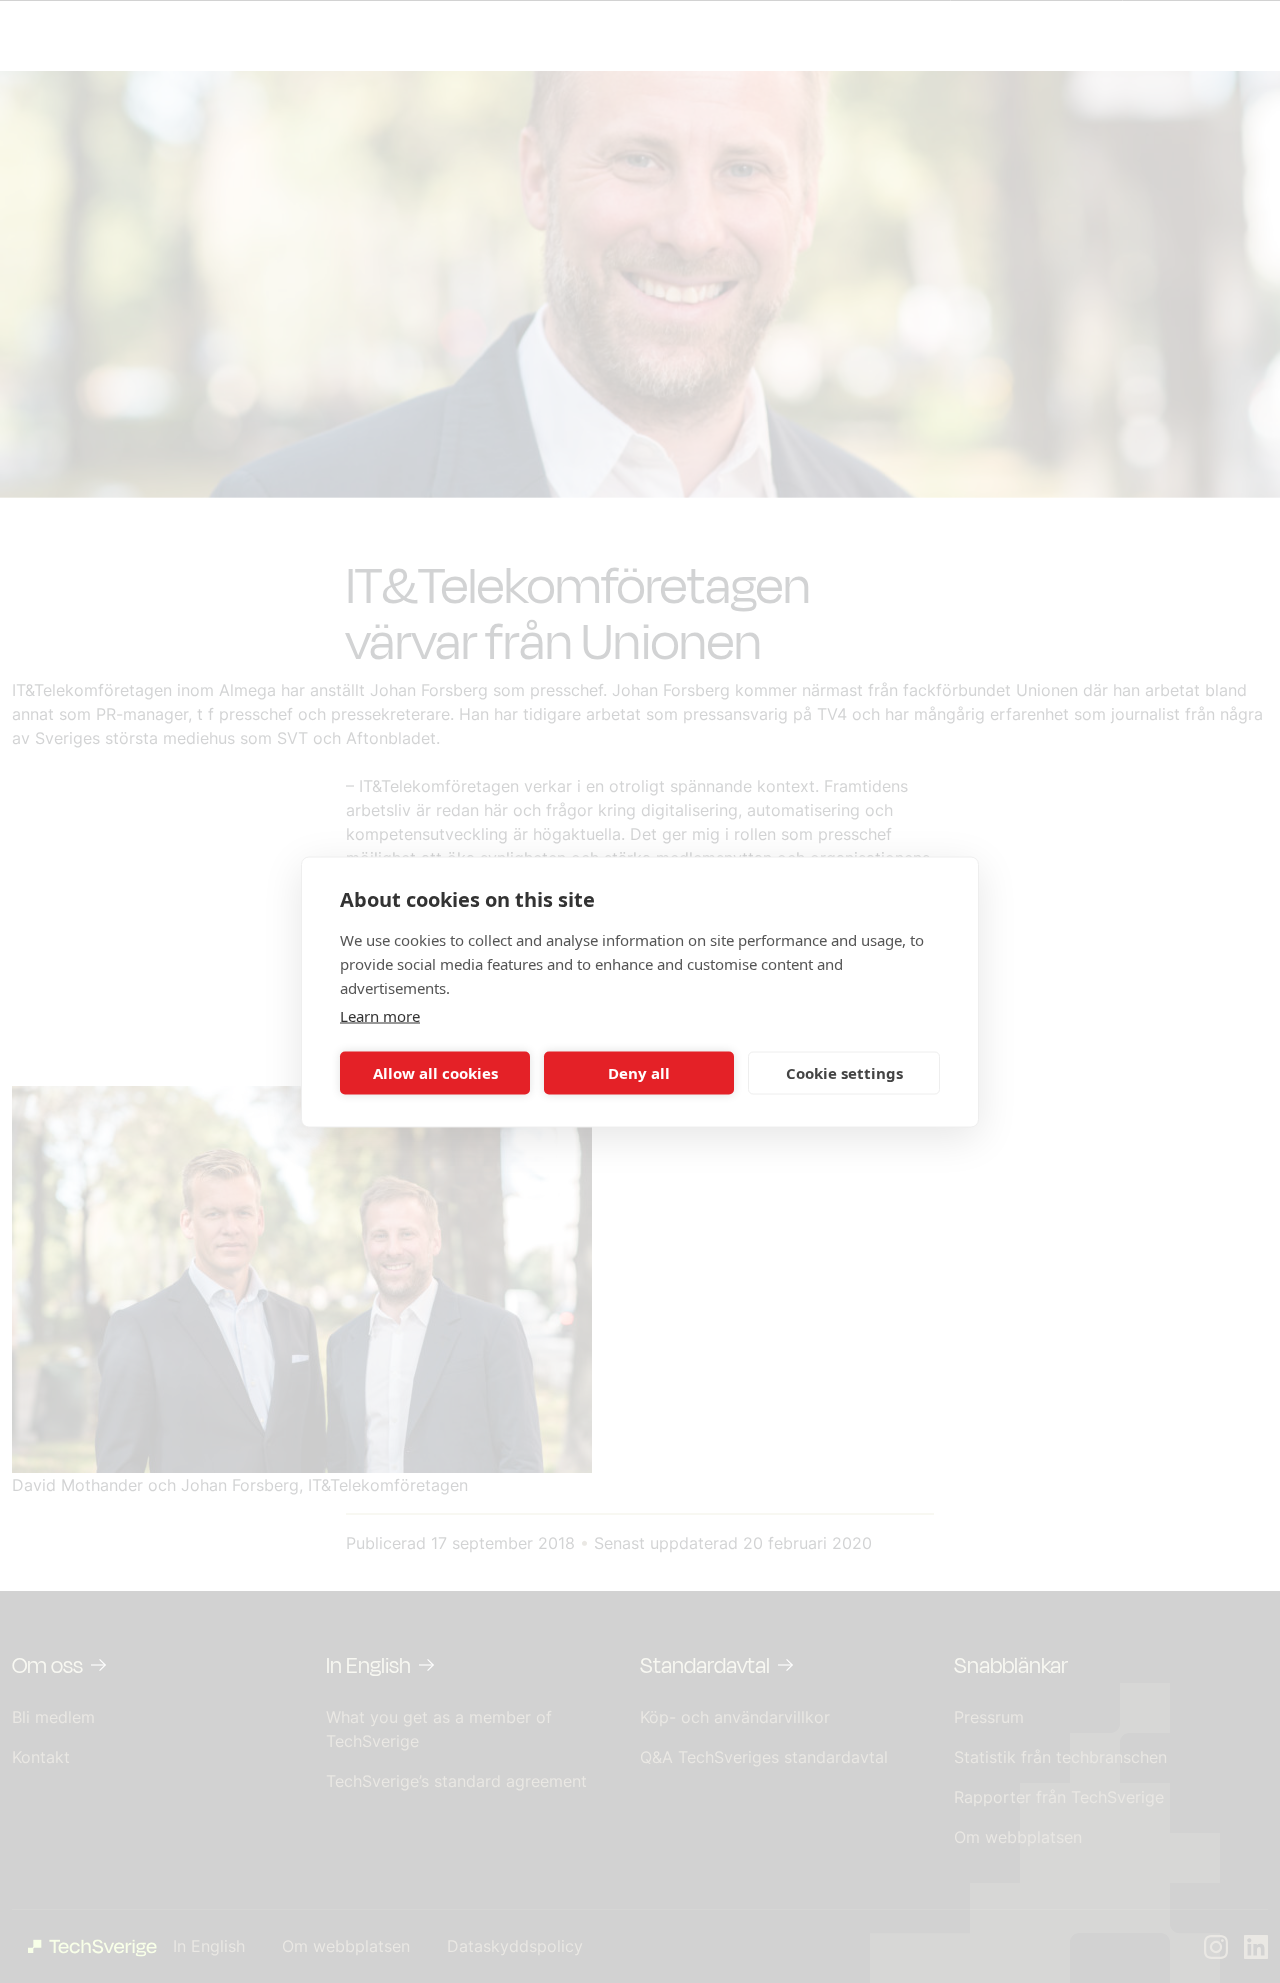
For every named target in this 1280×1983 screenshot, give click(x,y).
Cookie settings (844, 1073)
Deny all (639, 1073)
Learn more (380, 1015)
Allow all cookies (435, 1073)
